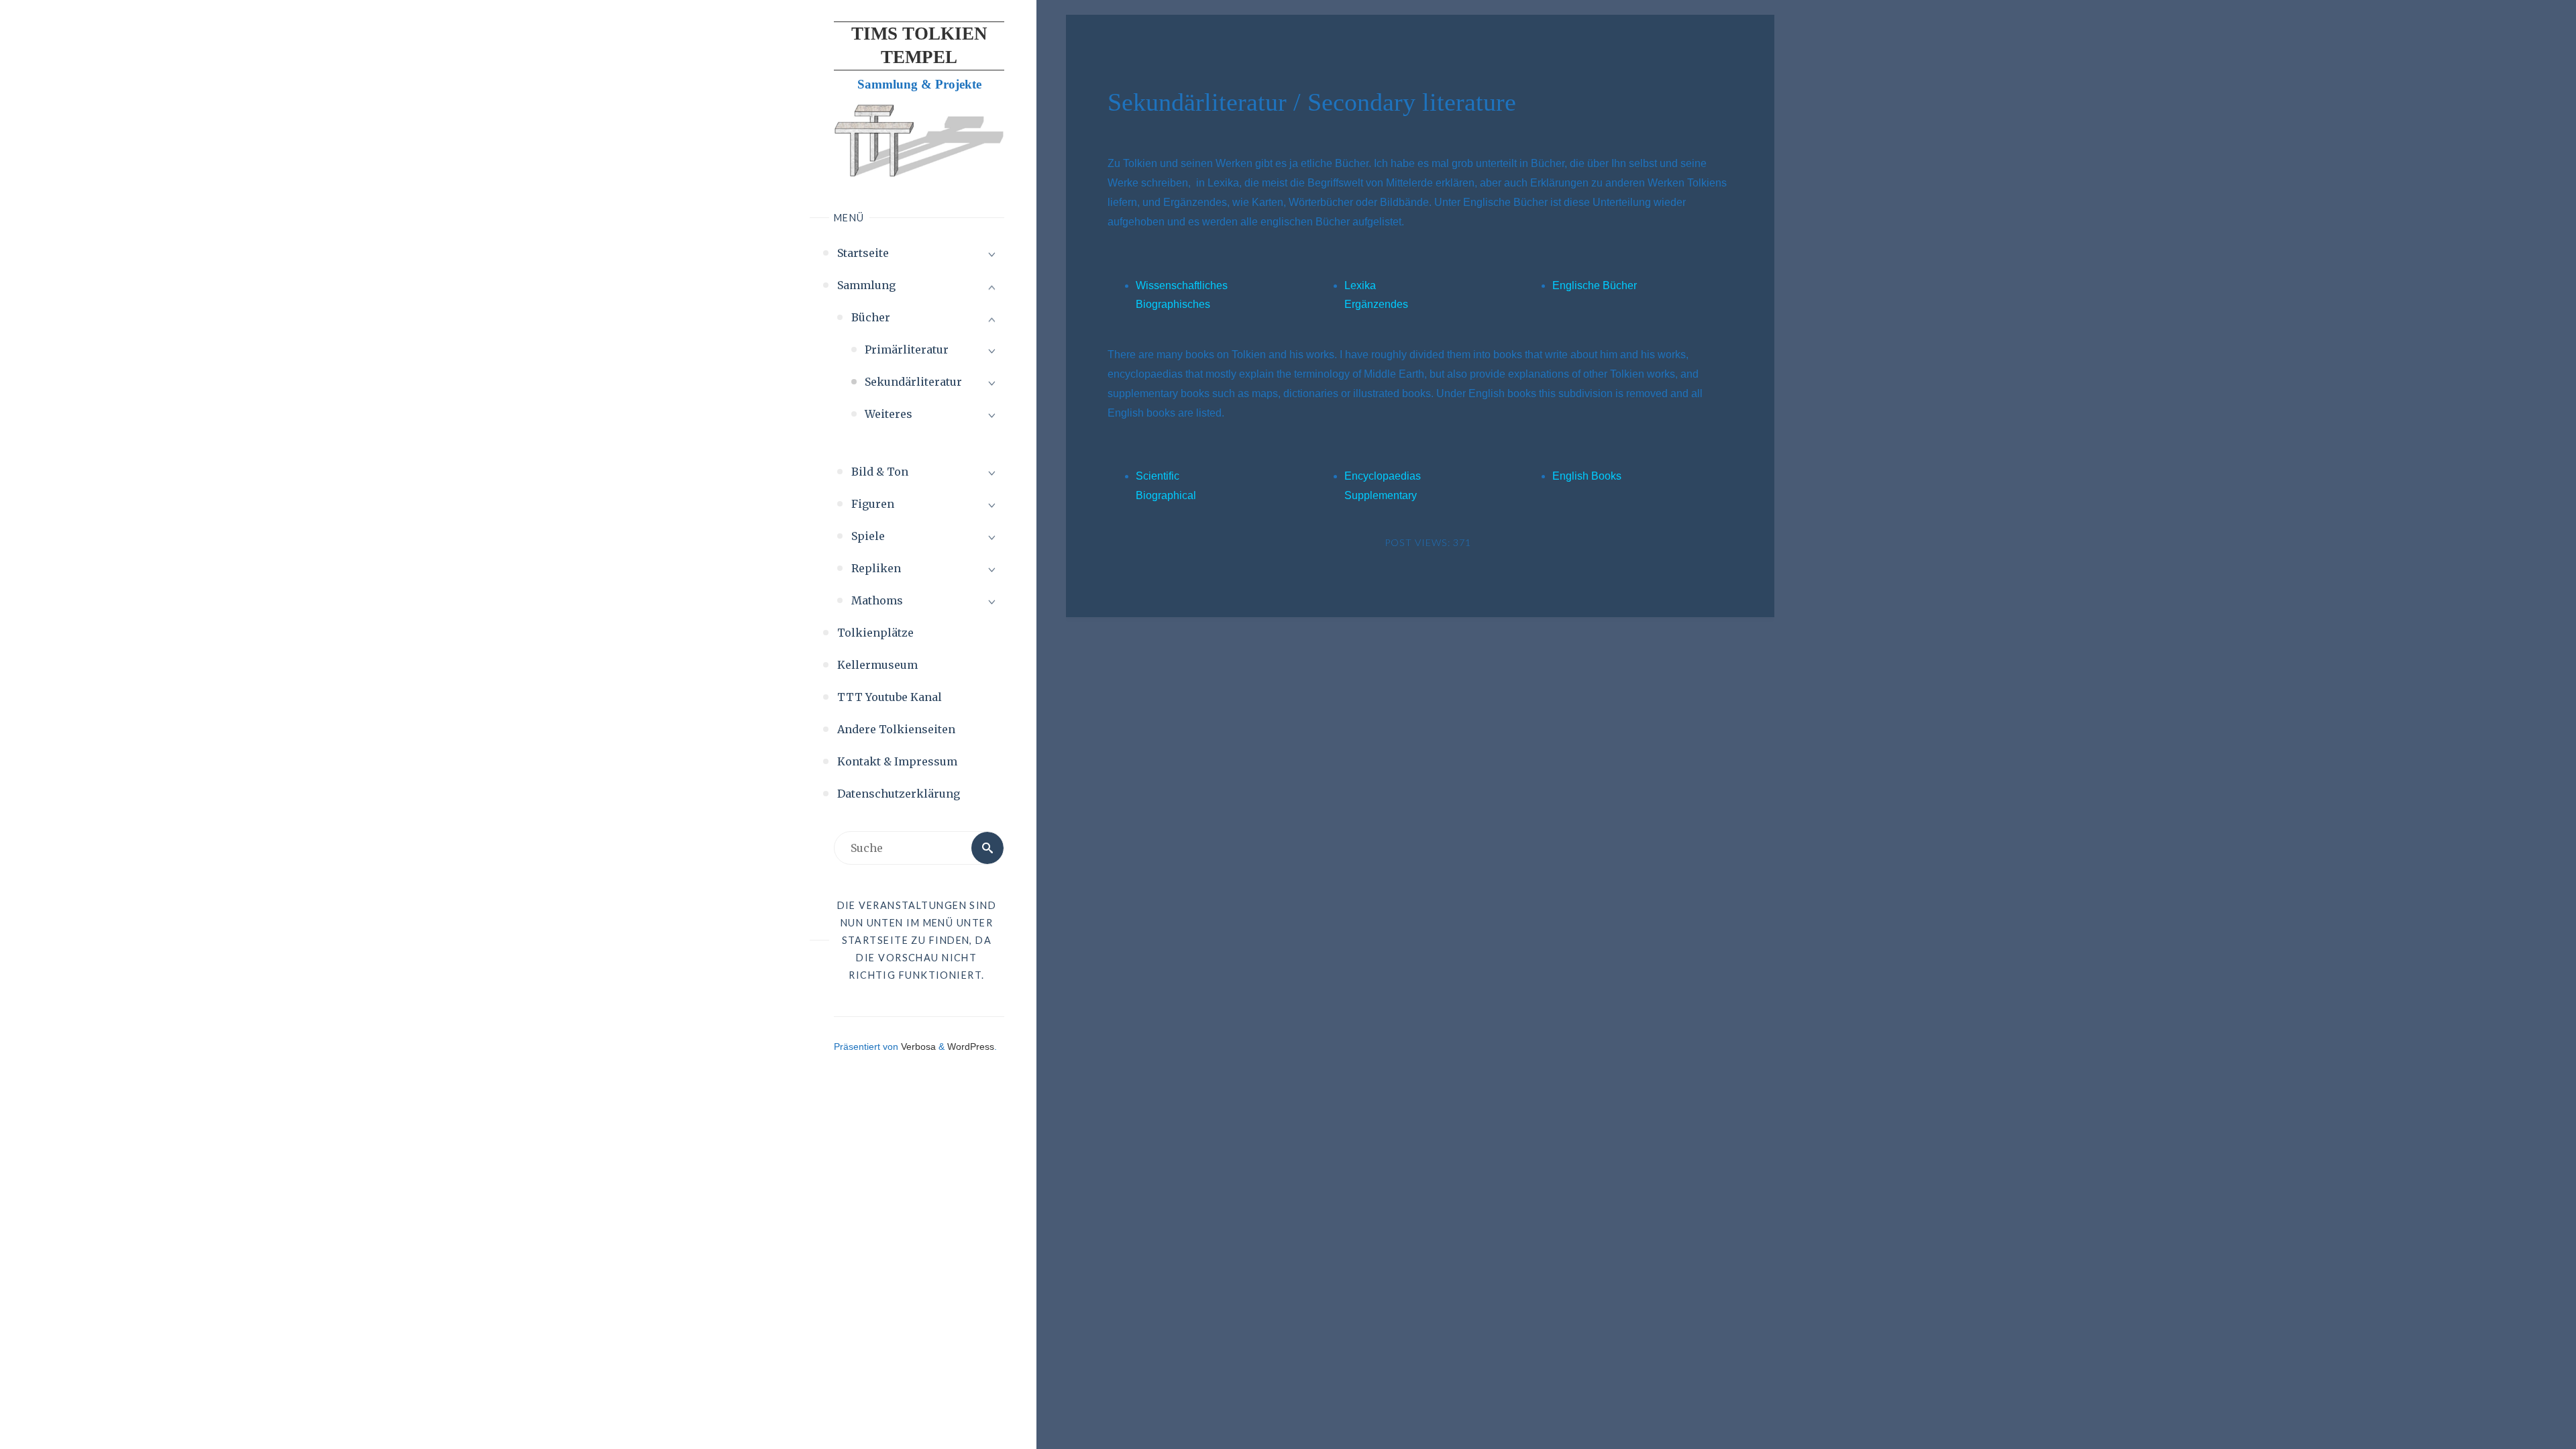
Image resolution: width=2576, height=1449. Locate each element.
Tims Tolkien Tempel (919, 45)
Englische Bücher (1595, 285)
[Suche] (987, 848)
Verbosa (917, 1046)
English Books (1587, 476)
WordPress (971, 1046)
